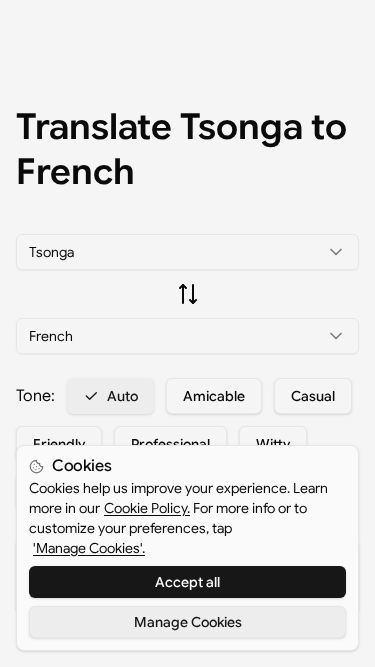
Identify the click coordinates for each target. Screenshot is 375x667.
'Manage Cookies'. (89, 548)
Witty (273, 444)
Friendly (59, 444)
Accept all (187, 582)
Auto (122, 396)
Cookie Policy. (147, 508)
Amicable (214, 396)
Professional (170, 444)
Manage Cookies (188, 622)
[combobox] (187, 252)
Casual (313, 396)
